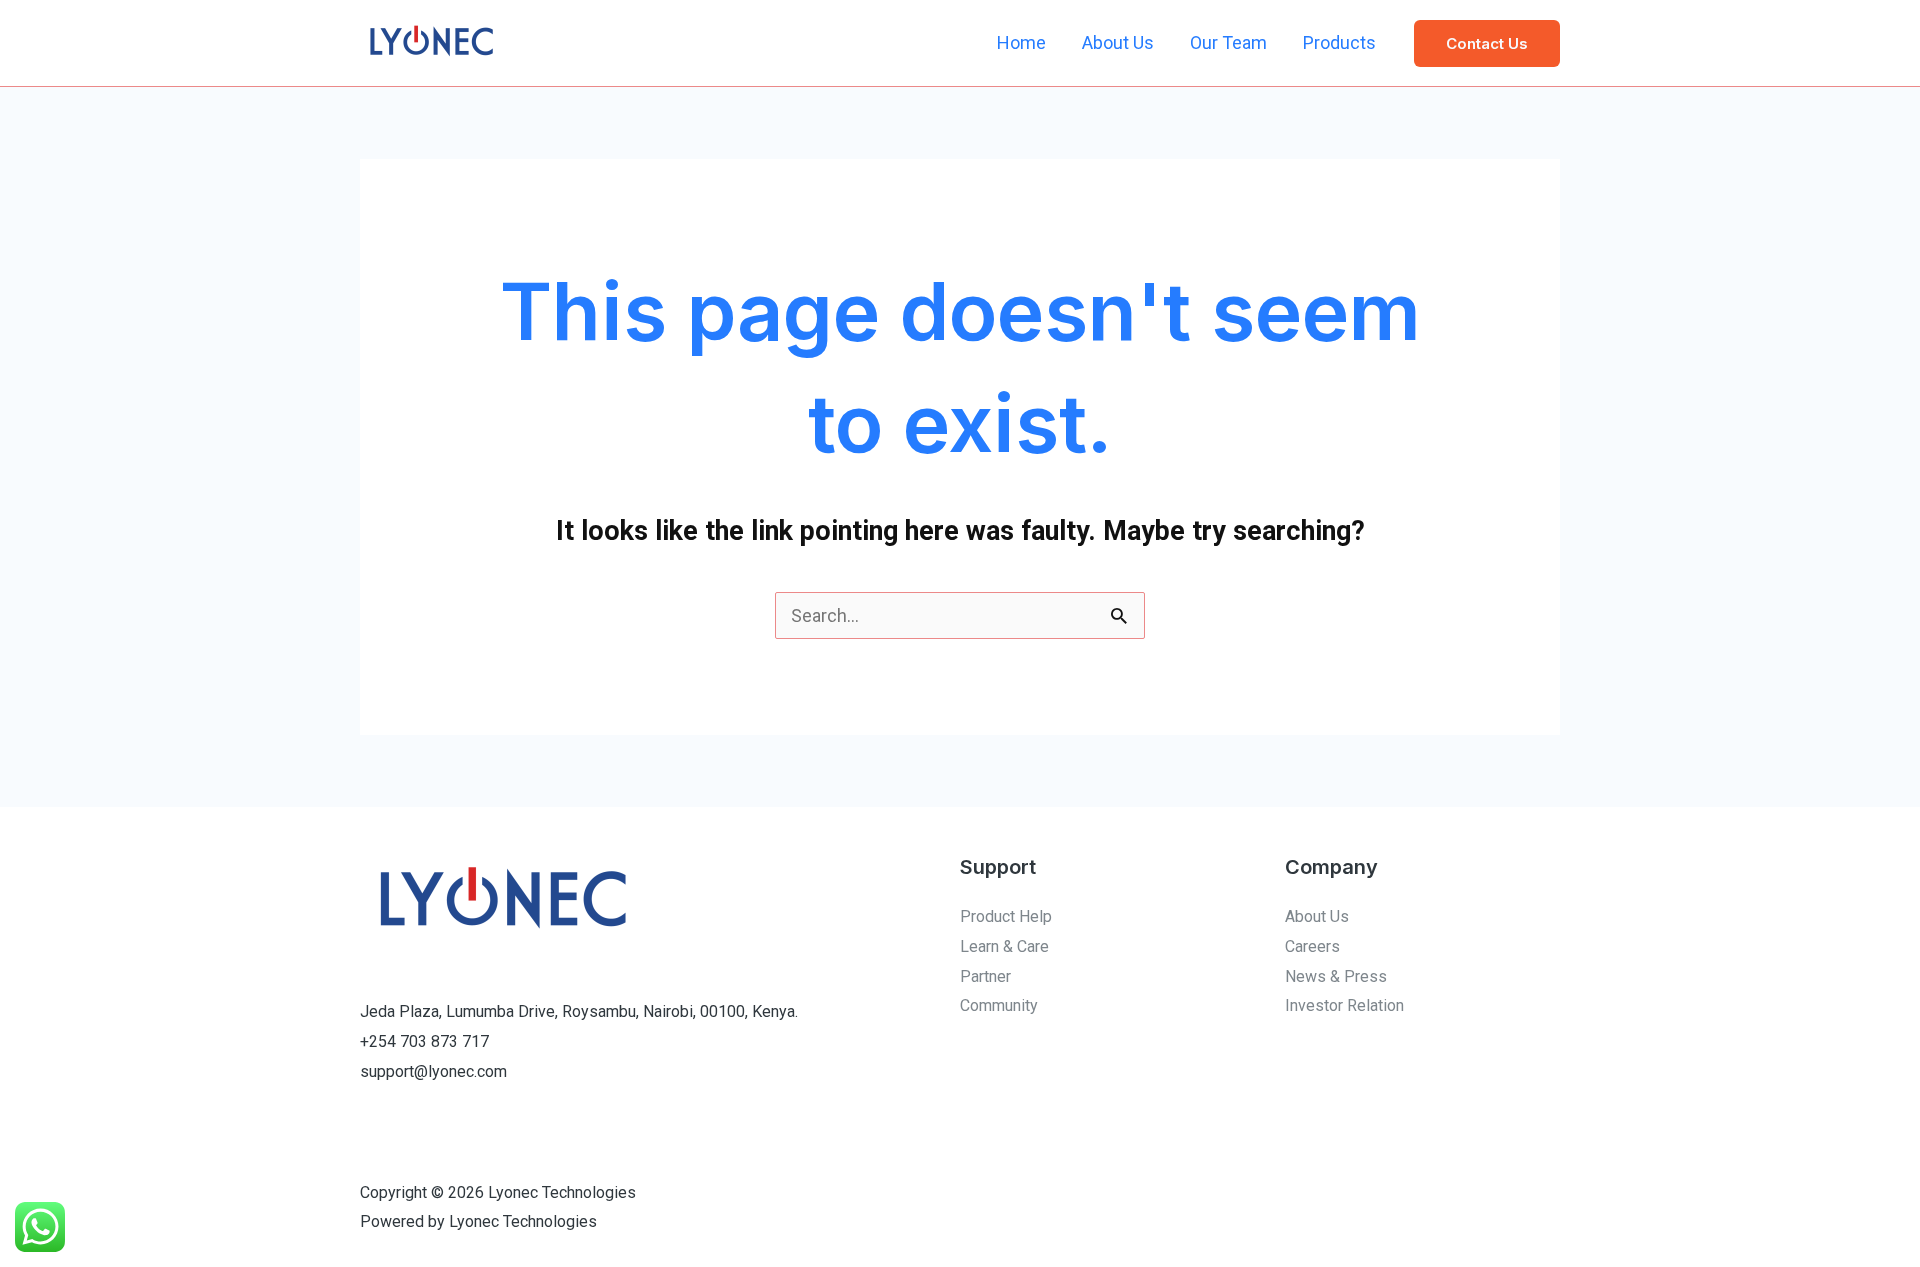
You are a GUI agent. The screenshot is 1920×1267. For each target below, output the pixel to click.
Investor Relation (1344, 1005)
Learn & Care (1004, 946)
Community (999, 1005)
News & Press (1336, 976)
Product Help (1006, 916)
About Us (1118, 42)
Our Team (1228, 42)
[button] (1487, 43)
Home (1021, 42)
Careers (1312, 946)
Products (1339, 42)
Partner (985, 976)
